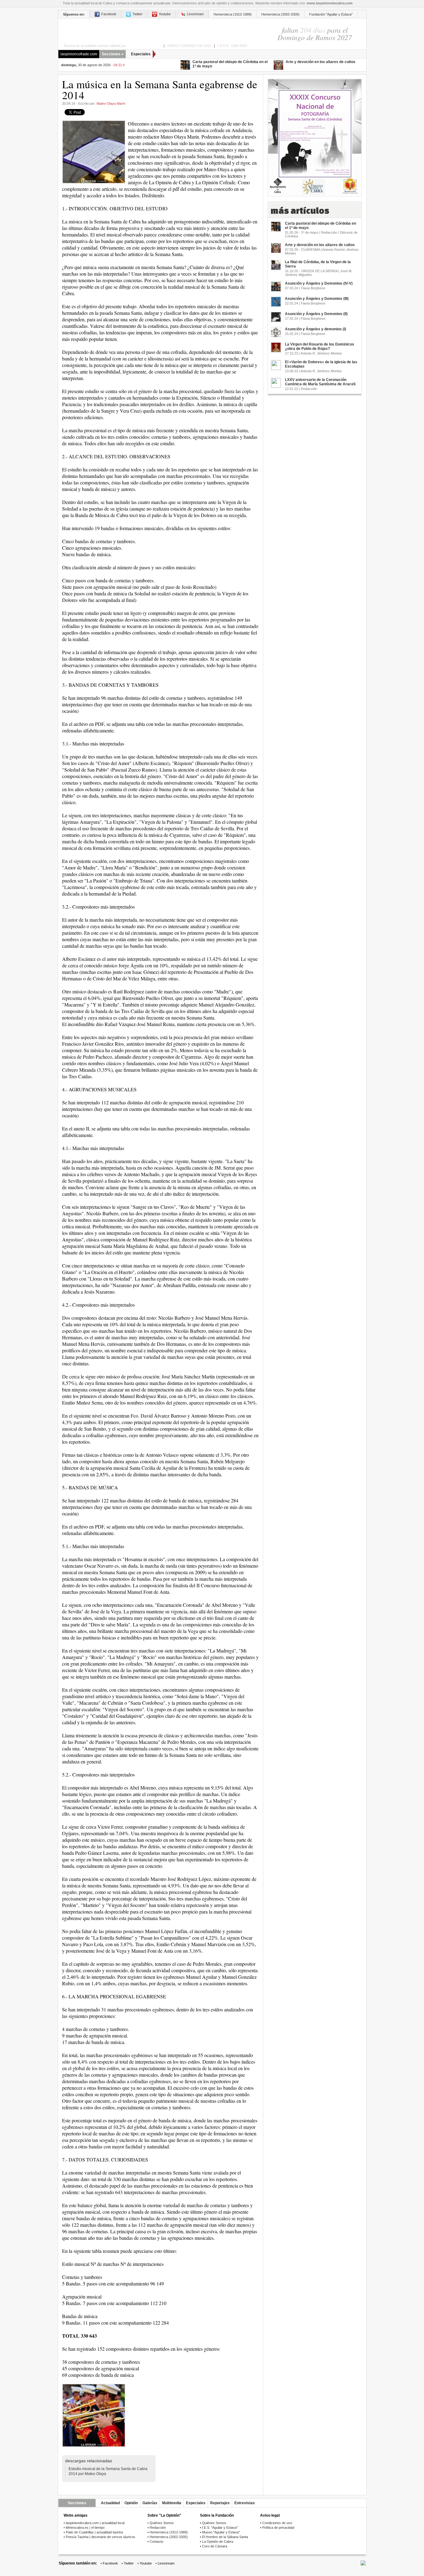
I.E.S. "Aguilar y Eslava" (220, 2528)
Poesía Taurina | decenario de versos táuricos (101, 2537)
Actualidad (110, 2503)
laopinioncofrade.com (79, 54)
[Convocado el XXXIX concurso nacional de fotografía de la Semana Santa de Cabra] (315, 135)
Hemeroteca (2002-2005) (280, 14)
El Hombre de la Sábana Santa (225, 2537)
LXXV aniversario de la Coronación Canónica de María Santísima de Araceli (320, 382)
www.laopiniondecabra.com (330, 3)
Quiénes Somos (162, 2523)
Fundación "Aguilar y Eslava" (331, 14)
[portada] (153, 30)
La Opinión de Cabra (218, 2542)
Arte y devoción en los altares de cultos (320, 62)
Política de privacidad (278, 2528)
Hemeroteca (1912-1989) (233, 14)
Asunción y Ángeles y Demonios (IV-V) (319, 283)
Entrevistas (245, 2503)
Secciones (111, 54)
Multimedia (172, 2503)
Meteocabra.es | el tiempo (85, 2528)
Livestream (195, 14)
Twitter (138, 14)
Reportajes (220, 2503)
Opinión (131, 2503)
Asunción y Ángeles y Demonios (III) (317, 299)
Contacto (156, 2542)
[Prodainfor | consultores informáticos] (363, 2564)
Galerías (150, 2503)
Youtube (165, 14)
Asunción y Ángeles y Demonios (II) (316, 314)
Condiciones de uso (277, 2523)
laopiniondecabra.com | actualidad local (95, 2523)
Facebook (109, 14)
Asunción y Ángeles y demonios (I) (316, 329)
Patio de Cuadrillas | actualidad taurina (94, 2532)
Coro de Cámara (215, 2546)
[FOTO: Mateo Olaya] (94, 2415)
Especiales (141, 54)
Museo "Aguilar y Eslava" (221, 2532)
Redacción (158, 2528)
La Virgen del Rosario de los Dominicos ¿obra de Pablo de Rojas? (320, 346)
